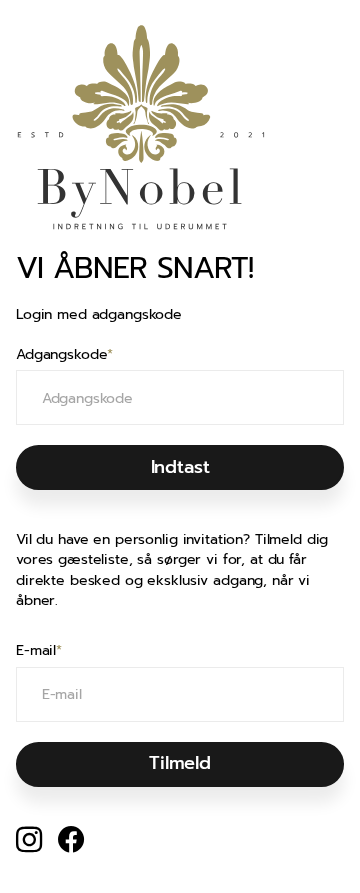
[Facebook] (71, 840)
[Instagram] (29, 840)
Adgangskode (64, 355)
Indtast (180, 467)
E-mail (39, 651)
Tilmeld (180, 763)
